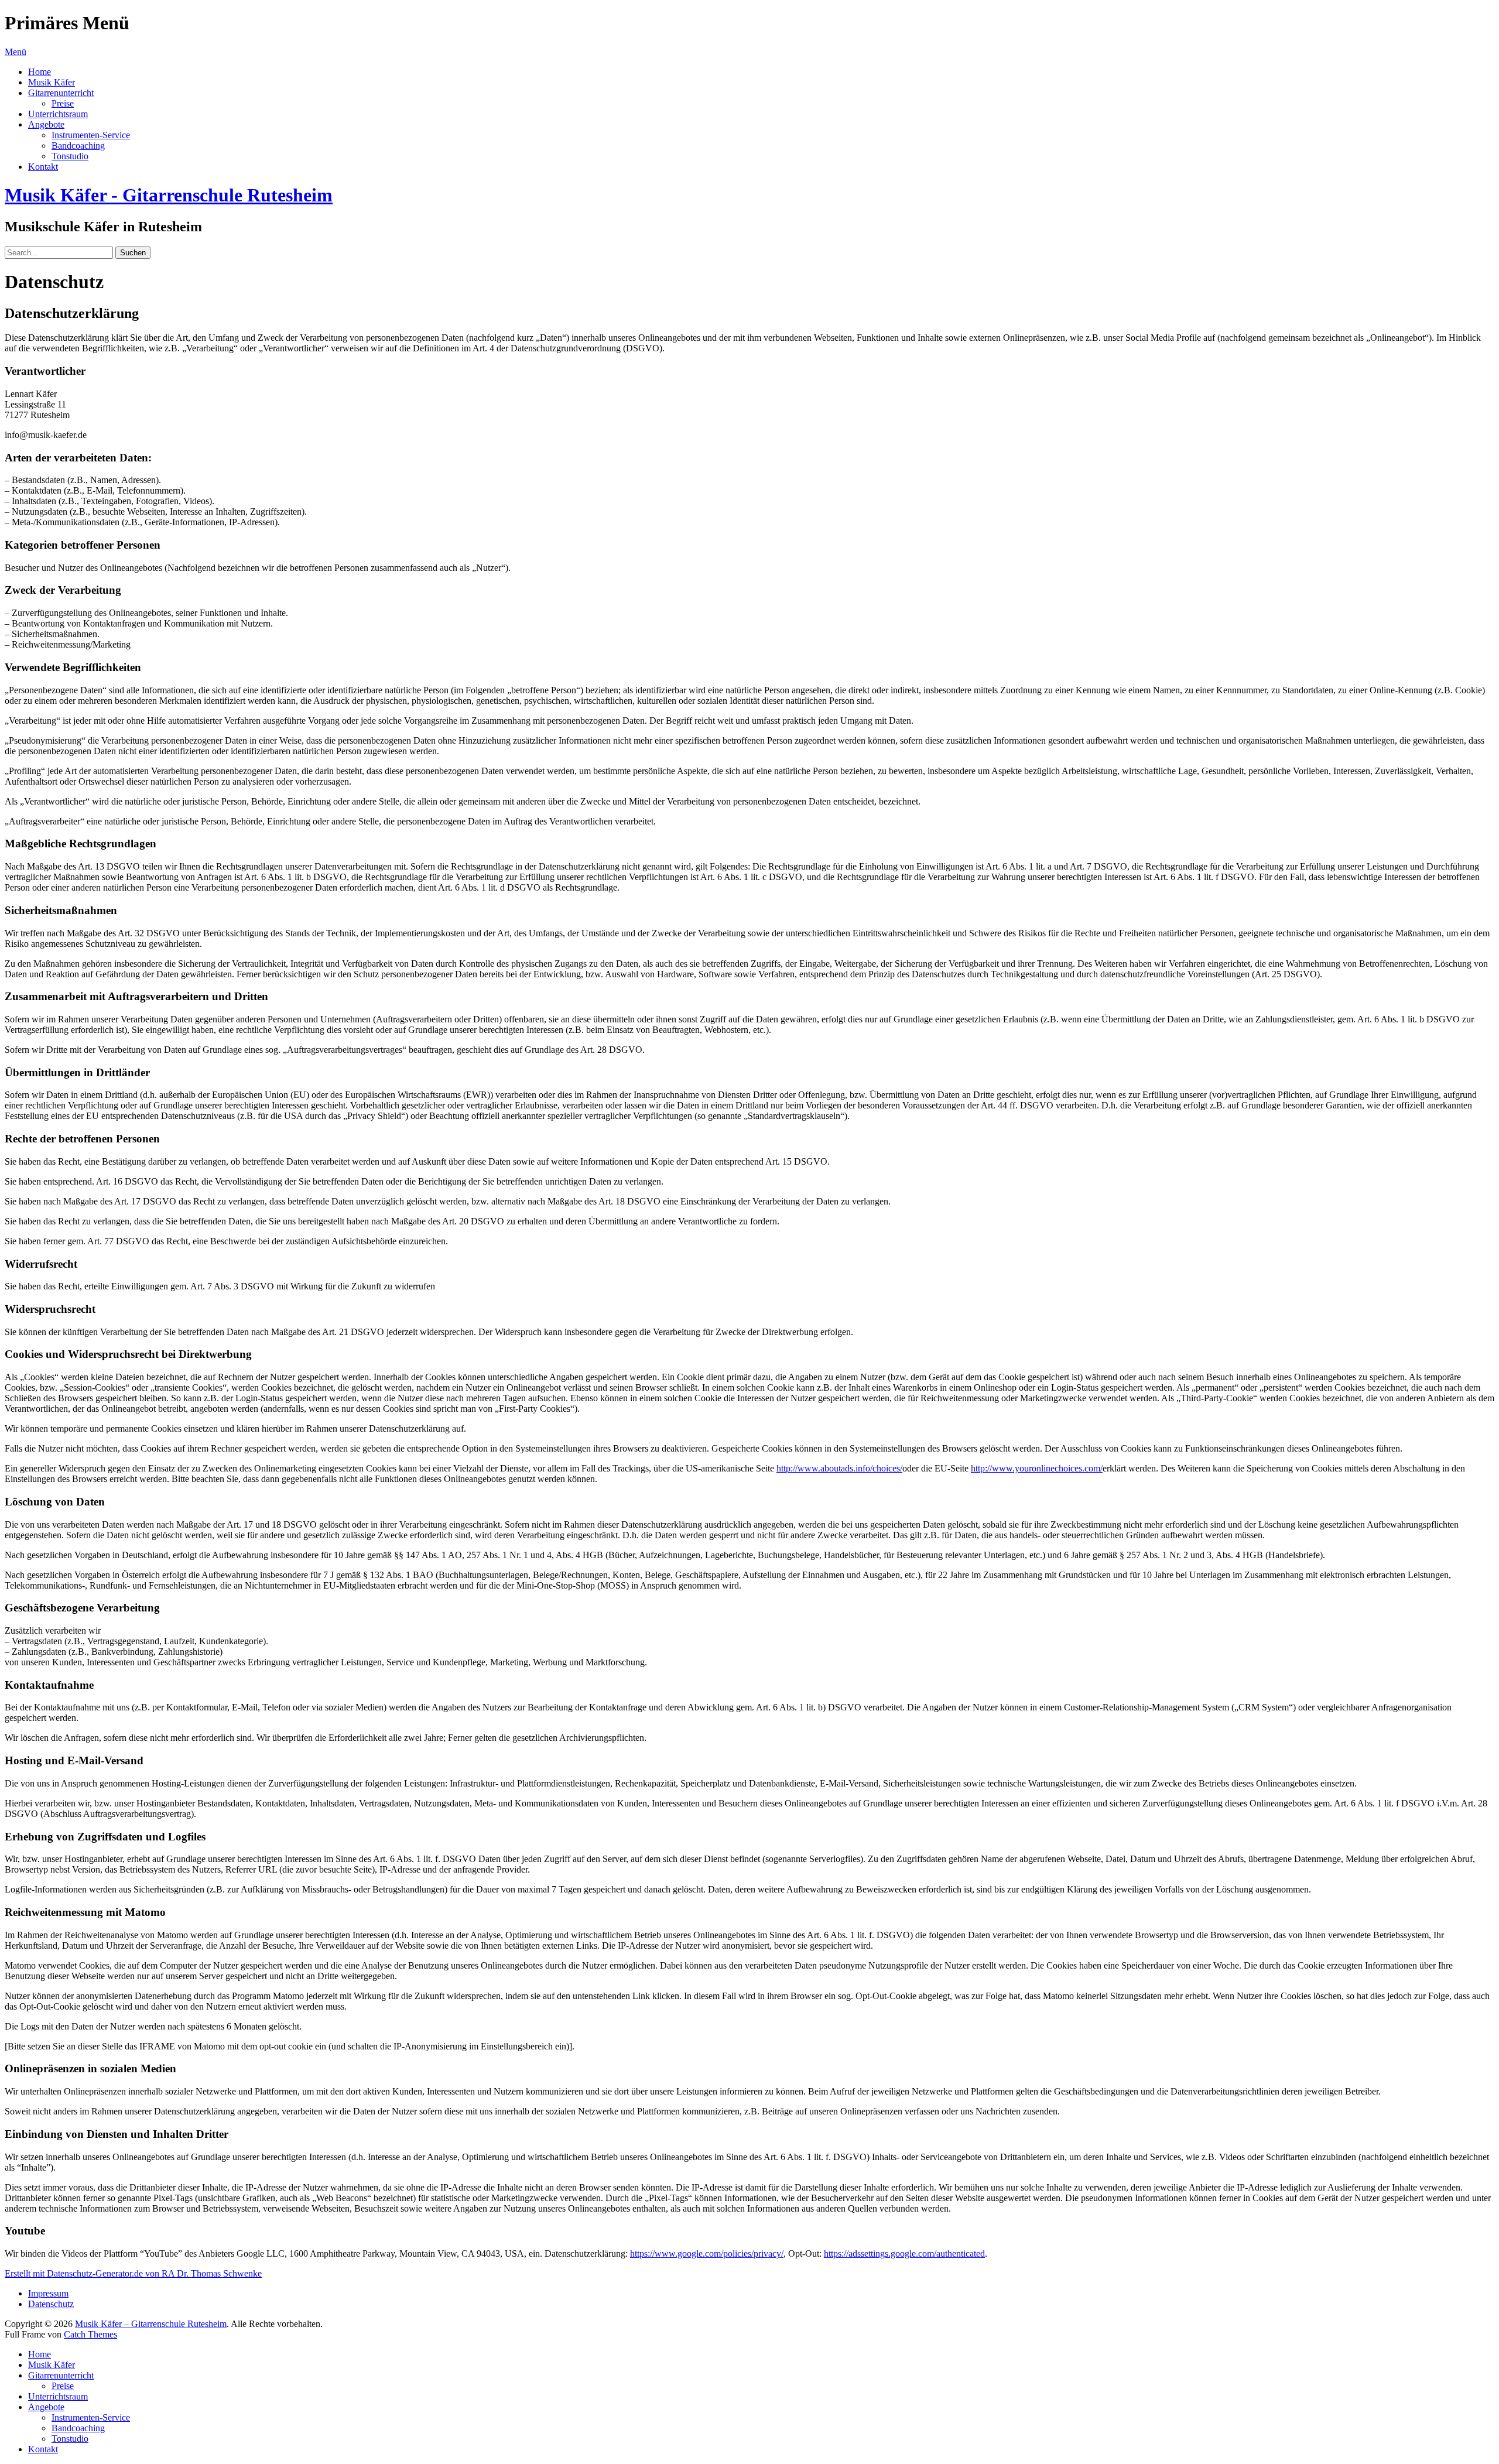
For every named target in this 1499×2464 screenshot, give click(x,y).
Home (40, 72)
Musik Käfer (52, 82)
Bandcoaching (78, 146)
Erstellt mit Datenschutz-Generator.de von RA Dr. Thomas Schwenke (133, 2273)
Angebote (46, 124)
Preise (63, 103)
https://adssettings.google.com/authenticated (904, 2253)
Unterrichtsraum (58, 114)
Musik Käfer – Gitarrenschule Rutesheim (151, 2324)
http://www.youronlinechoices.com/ (1037, 1468)
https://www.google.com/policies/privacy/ (707, 2253)
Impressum (48, 2293)
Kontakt (43, 167)
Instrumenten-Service (91, 135)
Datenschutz (51, 2304)
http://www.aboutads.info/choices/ (839, 1468)
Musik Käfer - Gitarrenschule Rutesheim (169, 195)
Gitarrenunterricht (61, 93)
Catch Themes (90, 2334)
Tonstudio (70, 156)
